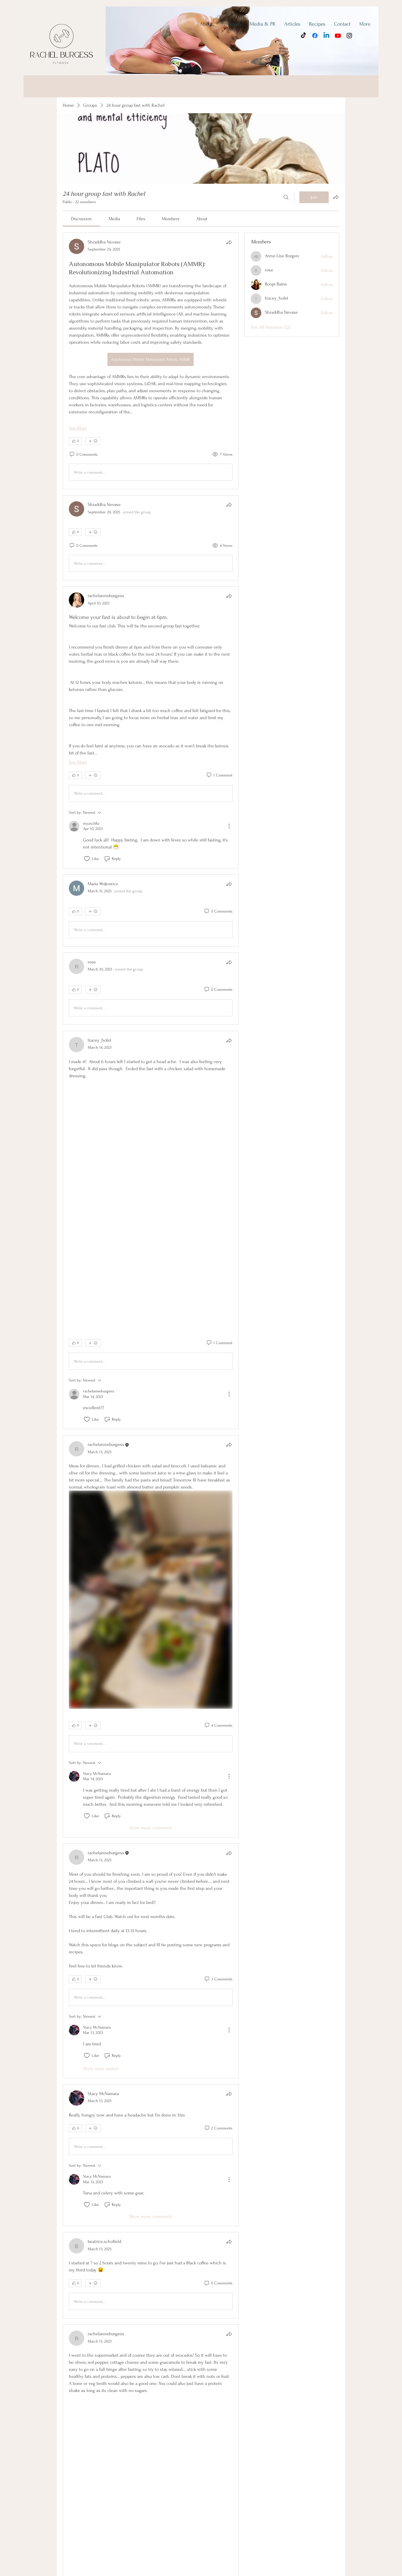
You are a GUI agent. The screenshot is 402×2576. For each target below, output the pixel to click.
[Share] (229, 242)
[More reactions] (93, 441)
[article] (151, 361)
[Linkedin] (326, 36)
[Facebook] (315, 36)
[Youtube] (338, 36)
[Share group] (336, 197)
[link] (81, 219)
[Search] (286, 197)
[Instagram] (349, 36)
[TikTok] (303, 36)
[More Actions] (229, 826)
